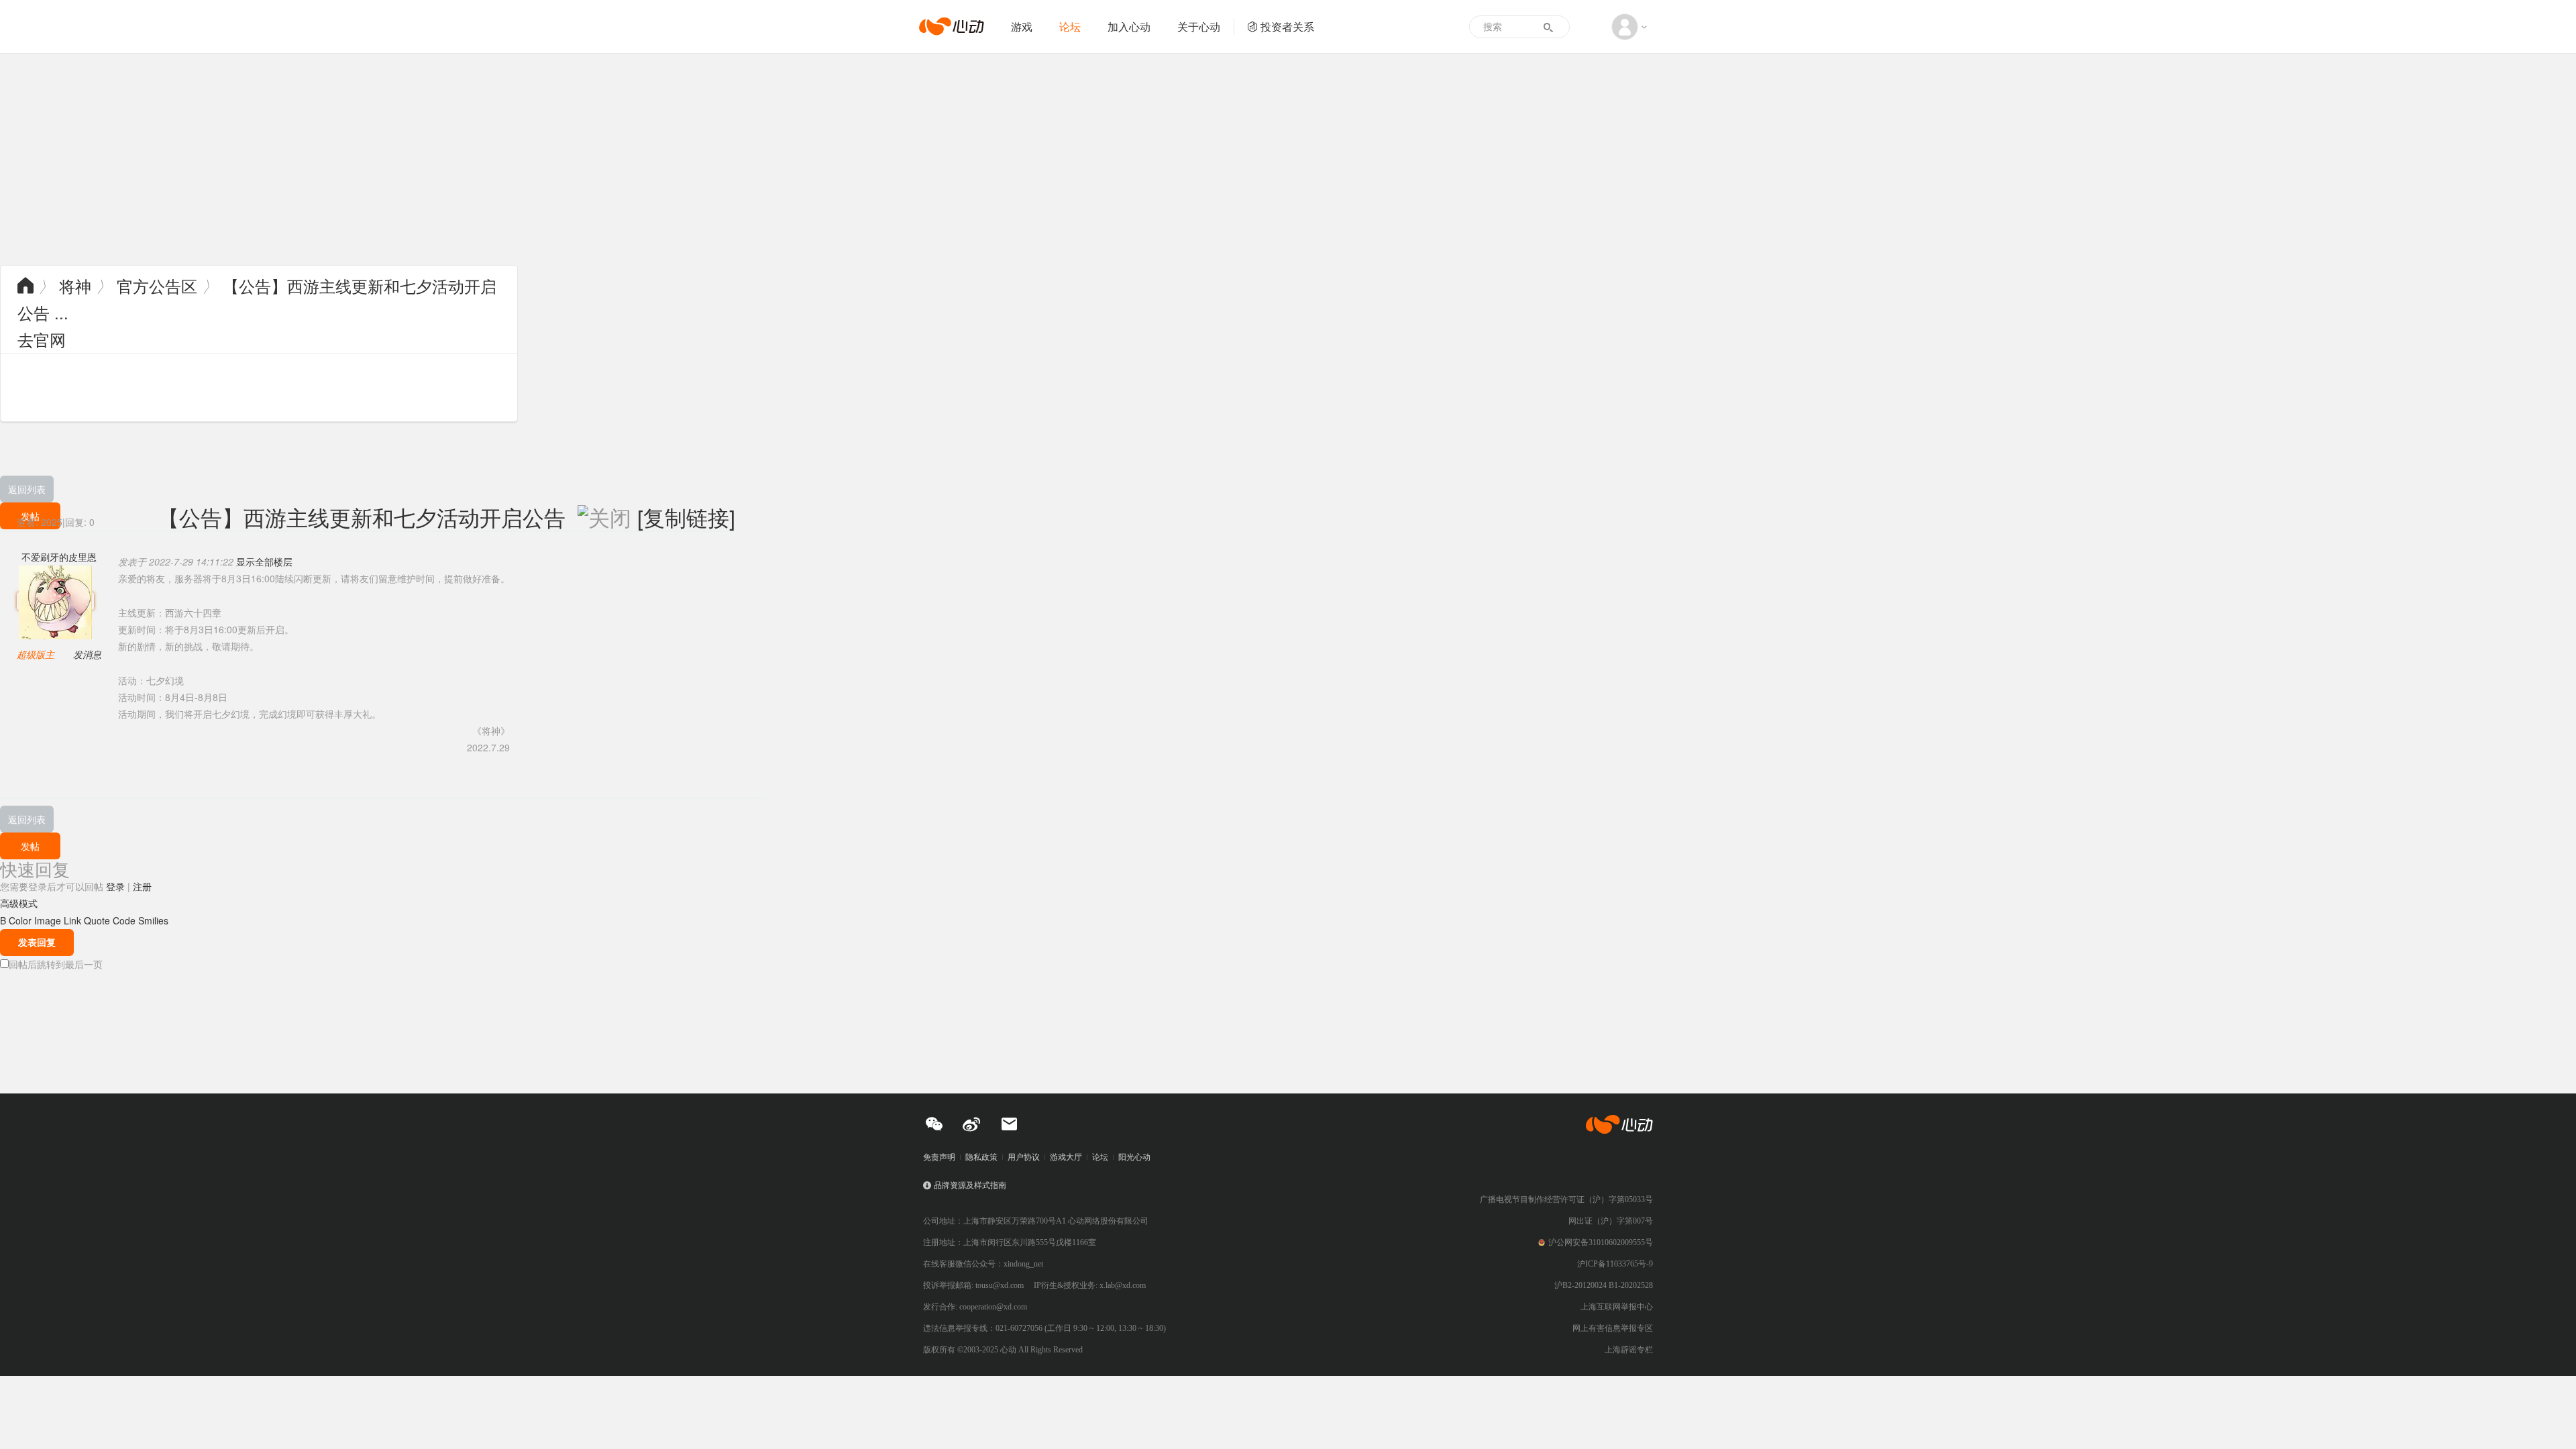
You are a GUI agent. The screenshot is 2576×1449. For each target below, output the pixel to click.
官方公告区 (157, 285)
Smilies (153, 920)
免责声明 (939, 1157)
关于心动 (1199, 26)
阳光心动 (1134, 1157)
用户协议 (1024, 1157)
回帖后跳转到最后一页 (56, 964)
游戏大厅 (1066, 1157)
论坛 (1070, 26)
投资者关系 (1287, 26)
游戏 (1022, 26)
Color (20, 920)
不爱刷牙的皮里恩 (59, 557)
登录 (115, 886)
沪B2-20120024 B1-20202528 (1604, 1285)
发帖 (30, 846)
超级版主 (36, 654)
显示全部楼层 (264, 561)
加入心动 (1129, 26)
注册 (142, 886)
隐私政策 (981, 1157)
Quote (97, 920)
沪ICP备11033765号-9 (1615, 1264)
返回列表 (27, 489)
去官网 (42, 339)
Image (48, 920)
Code (124, 920)
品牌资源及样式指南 (970, 1185)
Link (72, 920)
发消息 (87, 654)
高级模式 (19, 903)
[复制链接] (686, 517)
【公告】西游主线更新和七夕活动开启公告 (362, 517)
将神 (75, 285)
